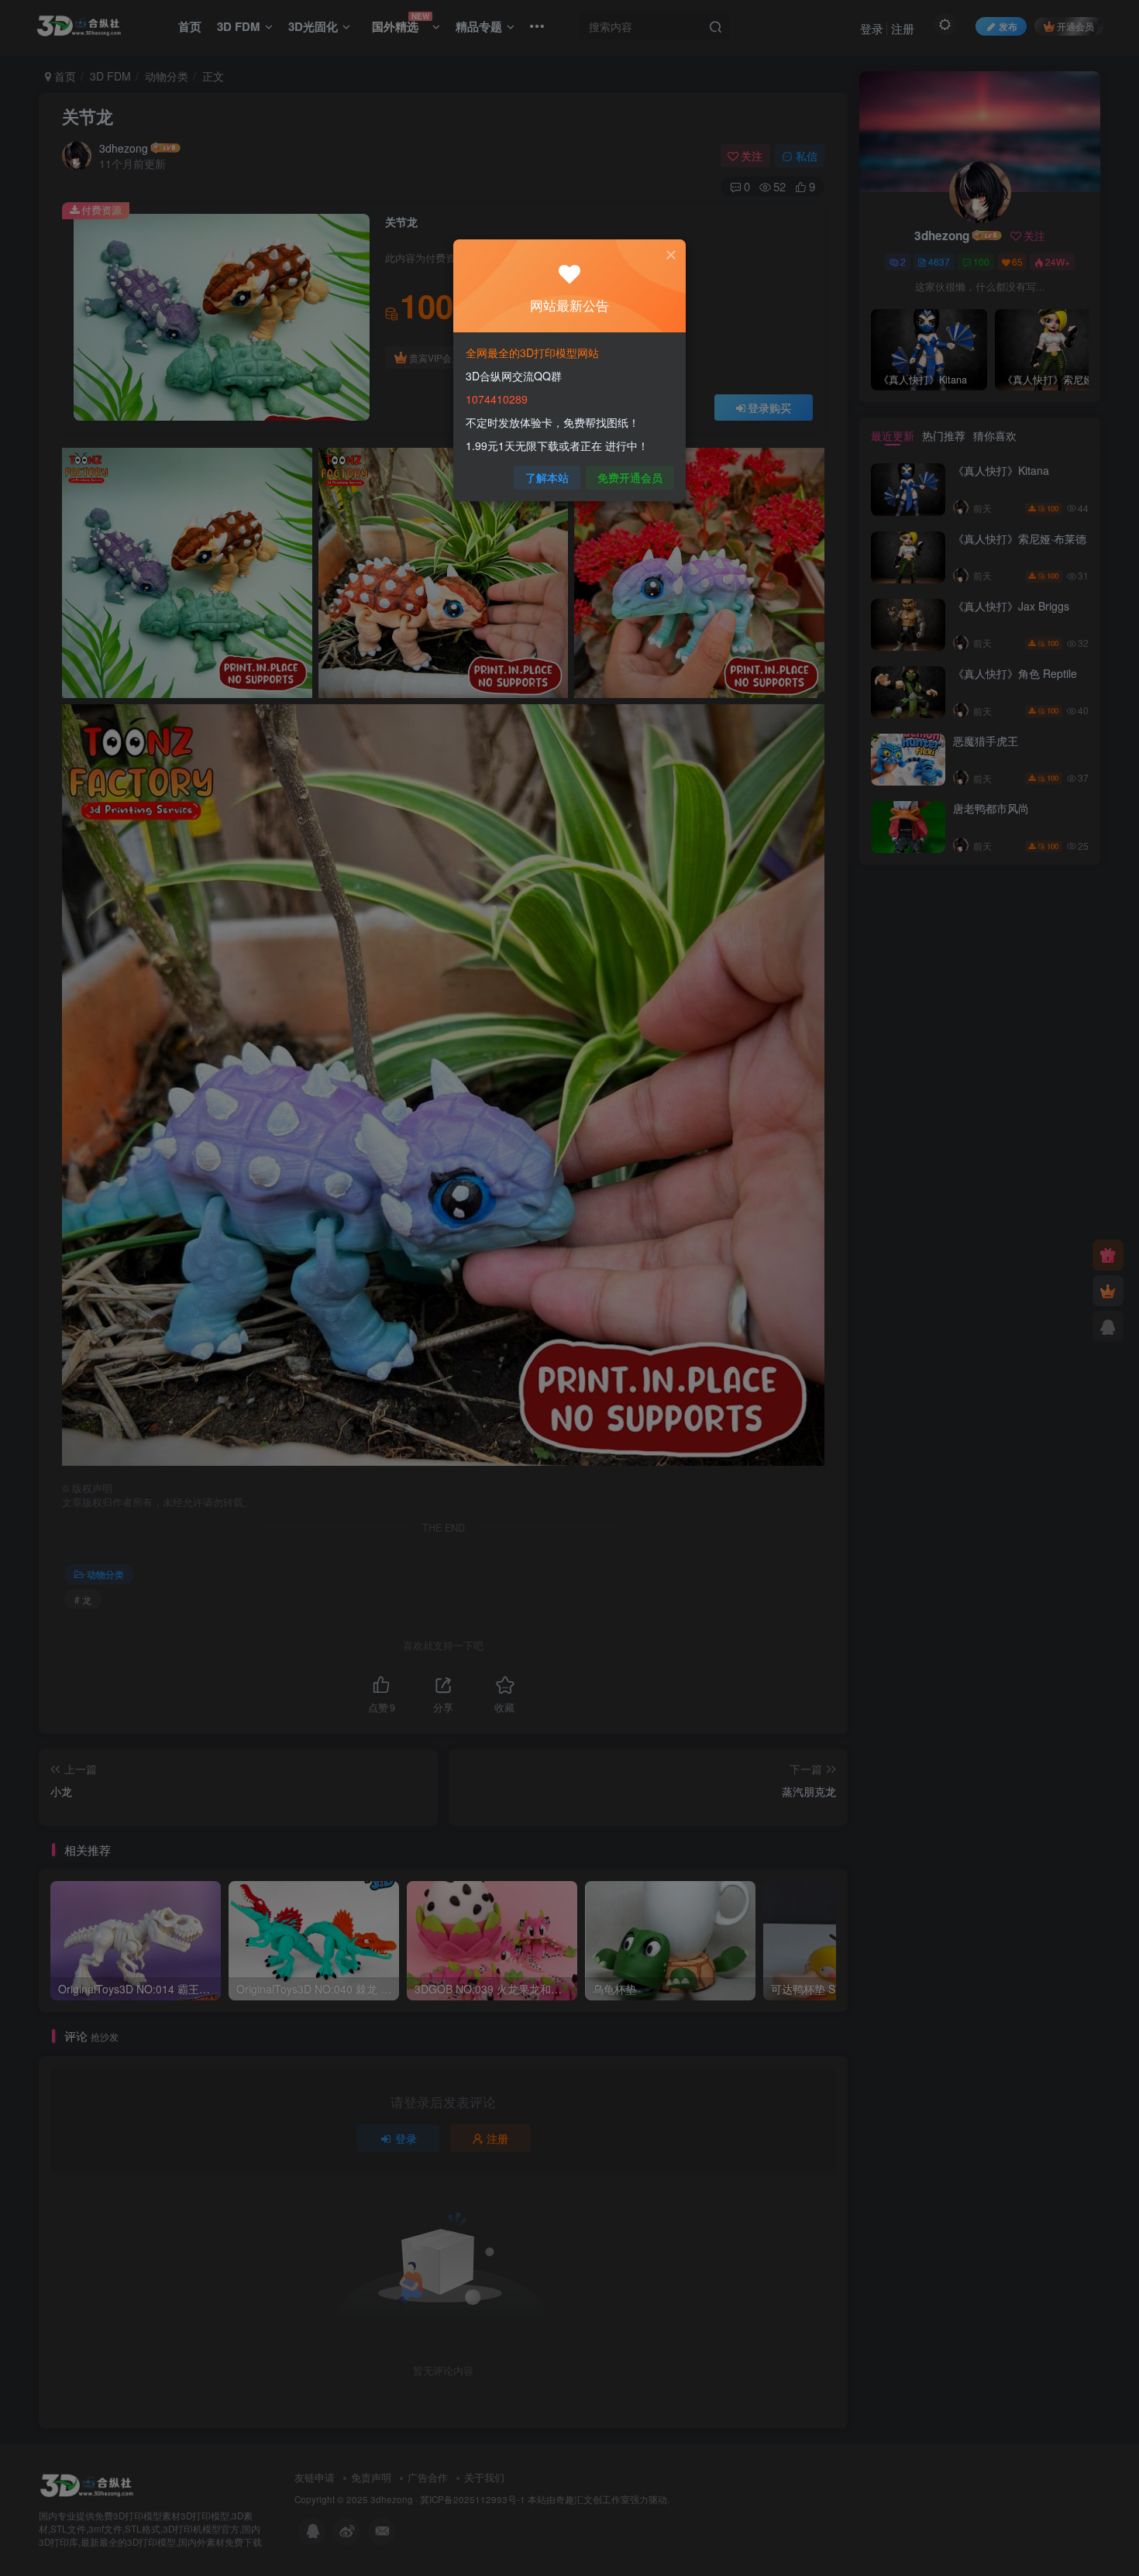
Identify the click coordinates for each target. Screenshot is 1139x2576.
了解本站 (547, 477)
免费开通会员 (630, 477)
